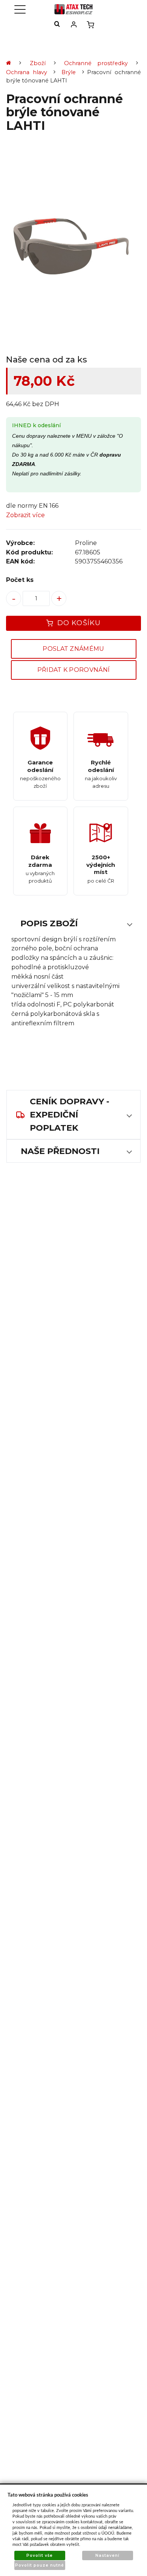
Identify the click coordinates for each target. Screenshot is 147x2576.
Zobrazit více (25, 515)
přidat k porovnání (74, 670)
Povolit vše (40, 2555)
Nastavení (107, 2555)
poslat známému (73, 649)
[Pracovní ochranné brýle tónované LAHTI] (73, 245)
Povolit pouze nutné (40, 2565)
